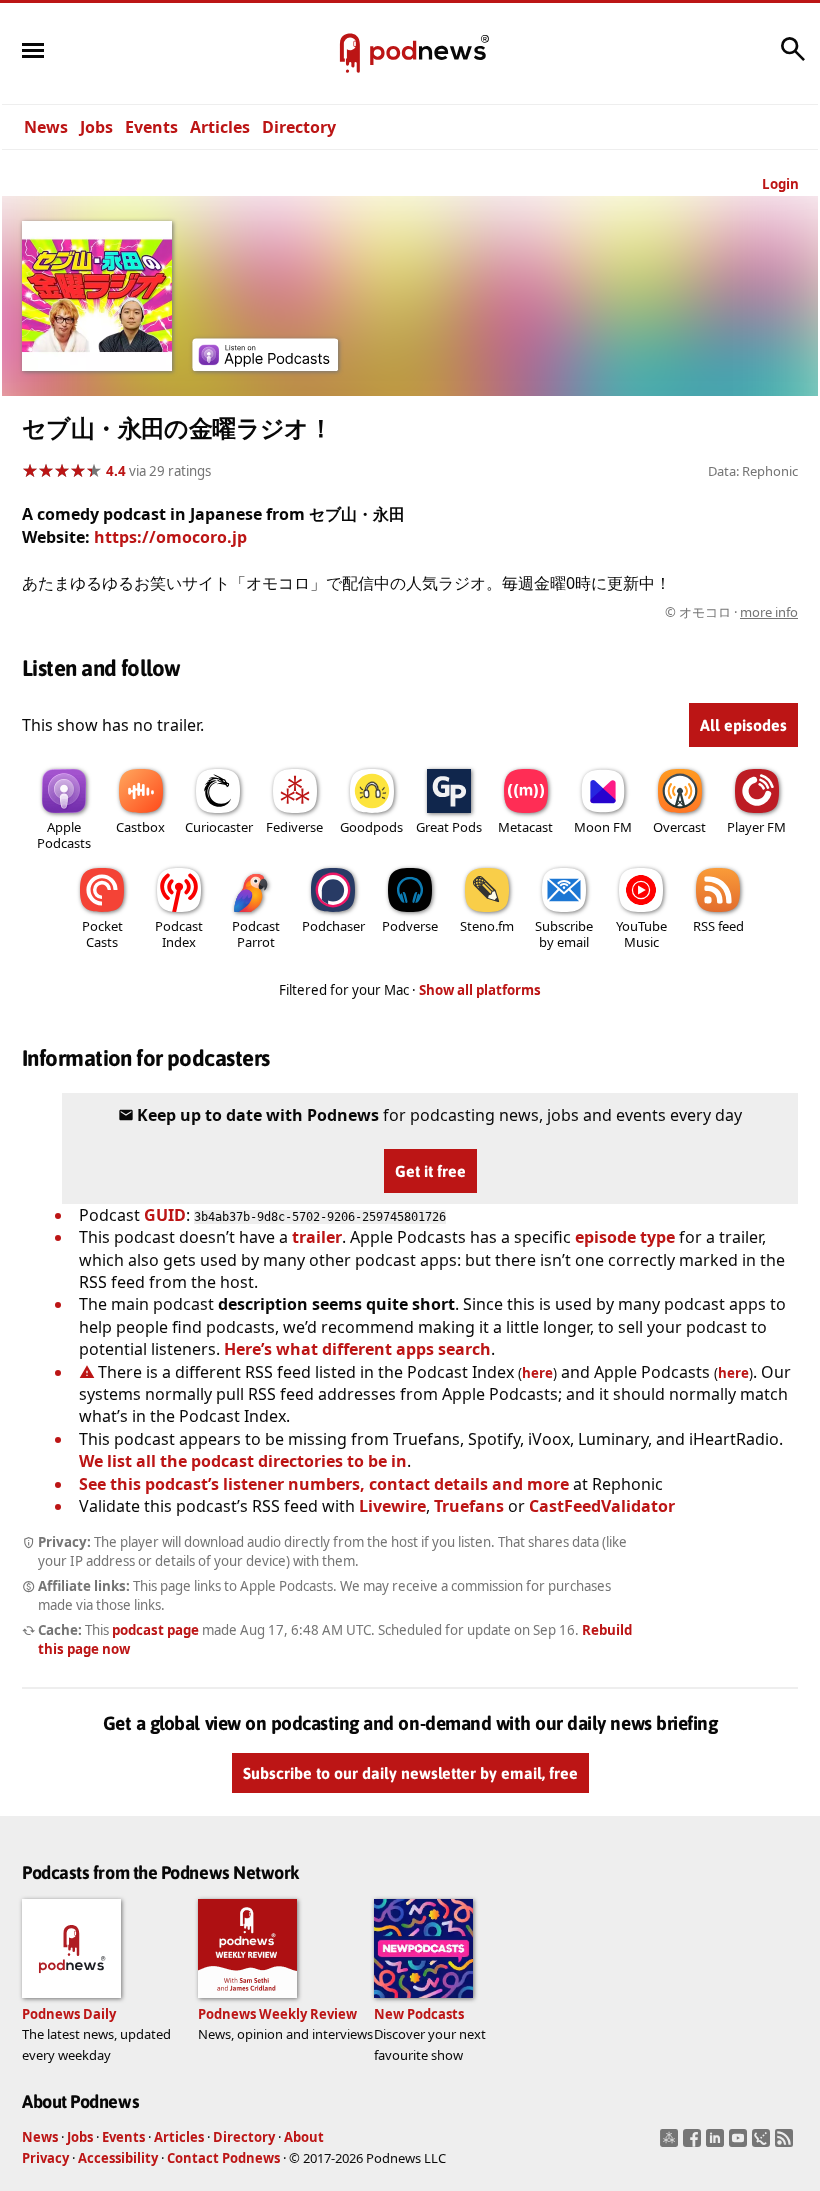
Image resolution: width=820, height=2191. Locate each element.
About (304, 2137)
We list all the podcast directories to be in (243, 1461)
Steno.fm (487, 926)
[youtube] (740, 2144)
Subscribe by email (564, 934)
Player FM (756, 827)
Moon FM (603, 827)
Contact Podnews (223, 2158)
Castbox (140, 827)
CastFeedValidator (602, 1506)
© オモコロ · (731, 612)
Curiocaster (219, 827)
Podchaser (333, 926)
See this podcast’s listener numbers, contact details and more (324, 1484)
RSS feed (718, 926)
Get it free (430, 1171)
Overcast (679, 827)
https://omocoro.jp (170, 537)
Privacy (45, 2158)
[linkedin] (717, 2144)
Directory (299, 127)
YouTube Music (641, 934)
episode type (625, 1237)
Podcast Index (179, 934)
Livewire (392, 1506)
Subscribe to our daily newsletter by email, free (410, 1774)
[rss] (786, 2144)
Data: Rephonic (753, 471)
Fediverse (294, 827)
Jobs (96, 127)
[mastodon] (671, 2144)
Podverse (410, 926)
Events (151, 127)
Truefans (469, 1506)
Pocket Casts (102, 934)
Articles (220, 127)
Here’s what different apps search (357, 1349)
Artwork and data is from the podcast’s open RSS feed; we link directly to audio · (481, 612)
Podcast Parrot (256, 934)
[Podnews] (350, 54)
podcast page (155, 1630)
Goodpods (371, 827)
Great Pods (449, 827)
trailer (317, 1237)
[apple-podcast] (265, 365)
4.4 (116, 471)
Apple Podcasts (64, 835)
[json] (763, 2144)
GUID (165, 1215)
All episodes (743, 725)
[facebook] (694, 2144)
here (537, 1373)
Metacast (525, 827)
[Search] (793, 59)
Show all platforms (480, 990)
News (46, 127)
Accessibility (118, 2158)
